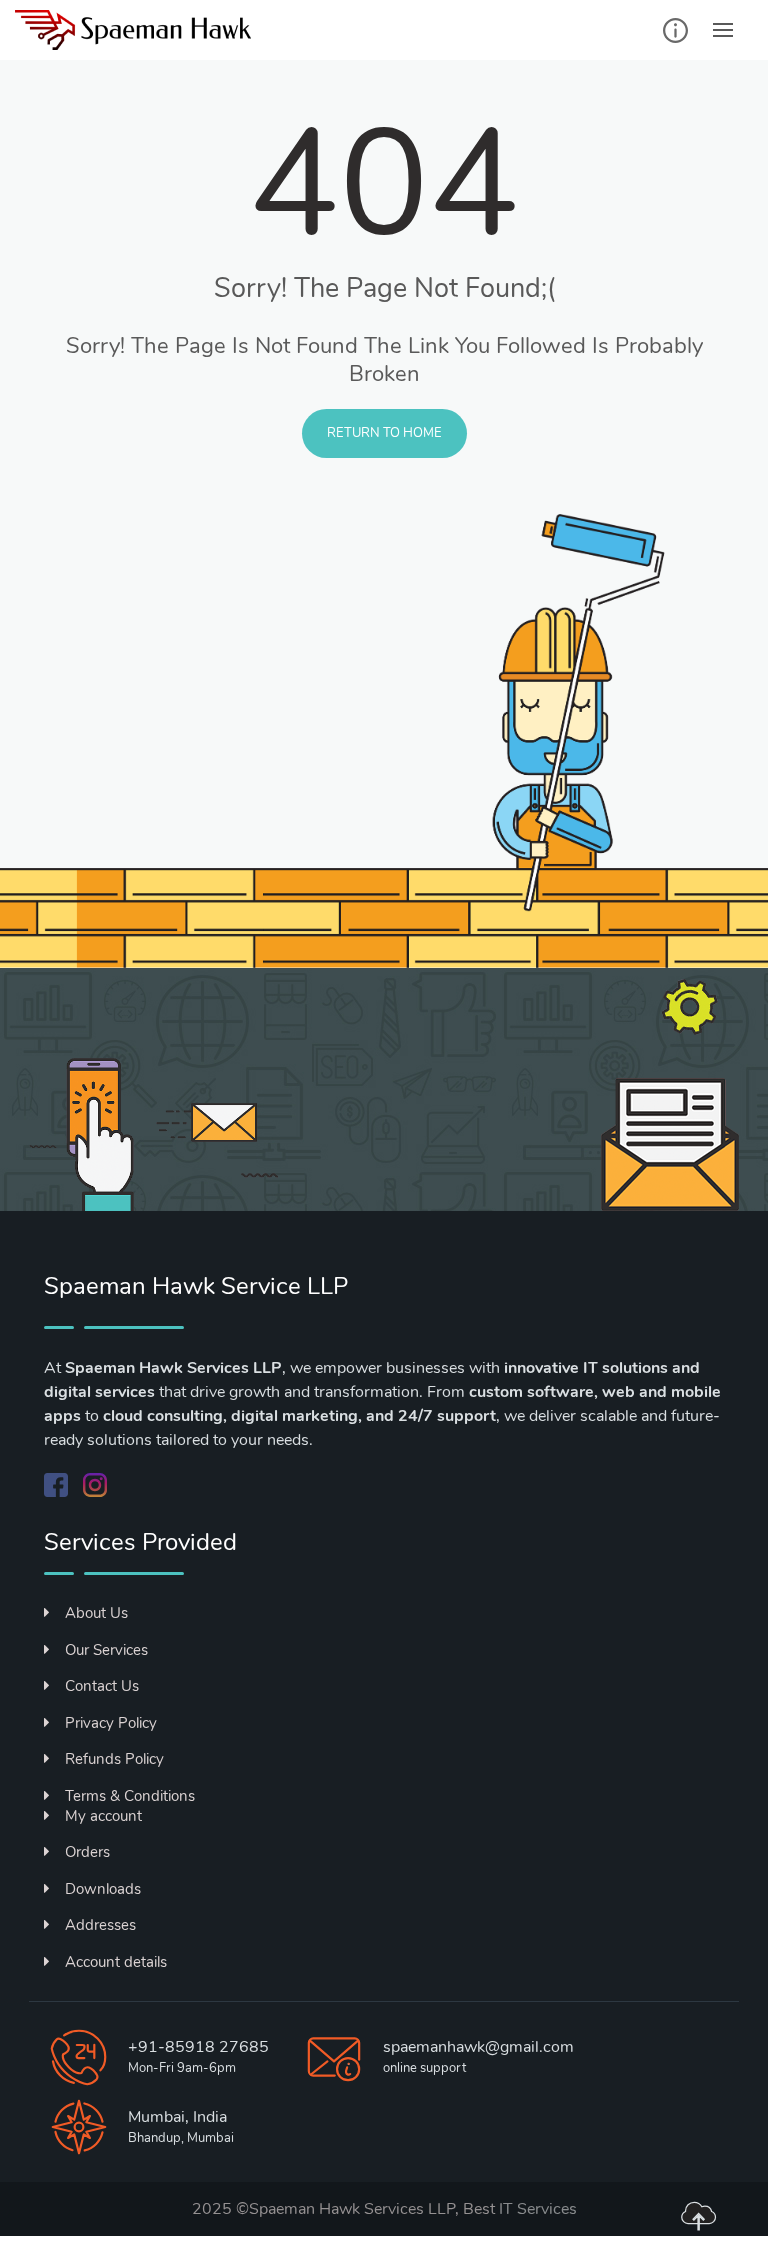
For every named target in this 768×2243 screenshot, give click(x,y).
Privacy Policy (111, 1723)
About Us (96, 1613)
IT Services (538, 2209)
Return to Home (384, 433)
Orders (87, 1852)
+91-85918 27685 (198, 2047)
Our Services (106, 1650)
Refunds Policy (114, 1759)
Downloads (103, 1889)
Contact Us (102, 1686)
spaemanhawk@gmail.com (478, 2047)
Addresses (100, 1925)
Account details (116, 1962)
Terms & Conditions (130, 1796)
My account (103, 1816)
